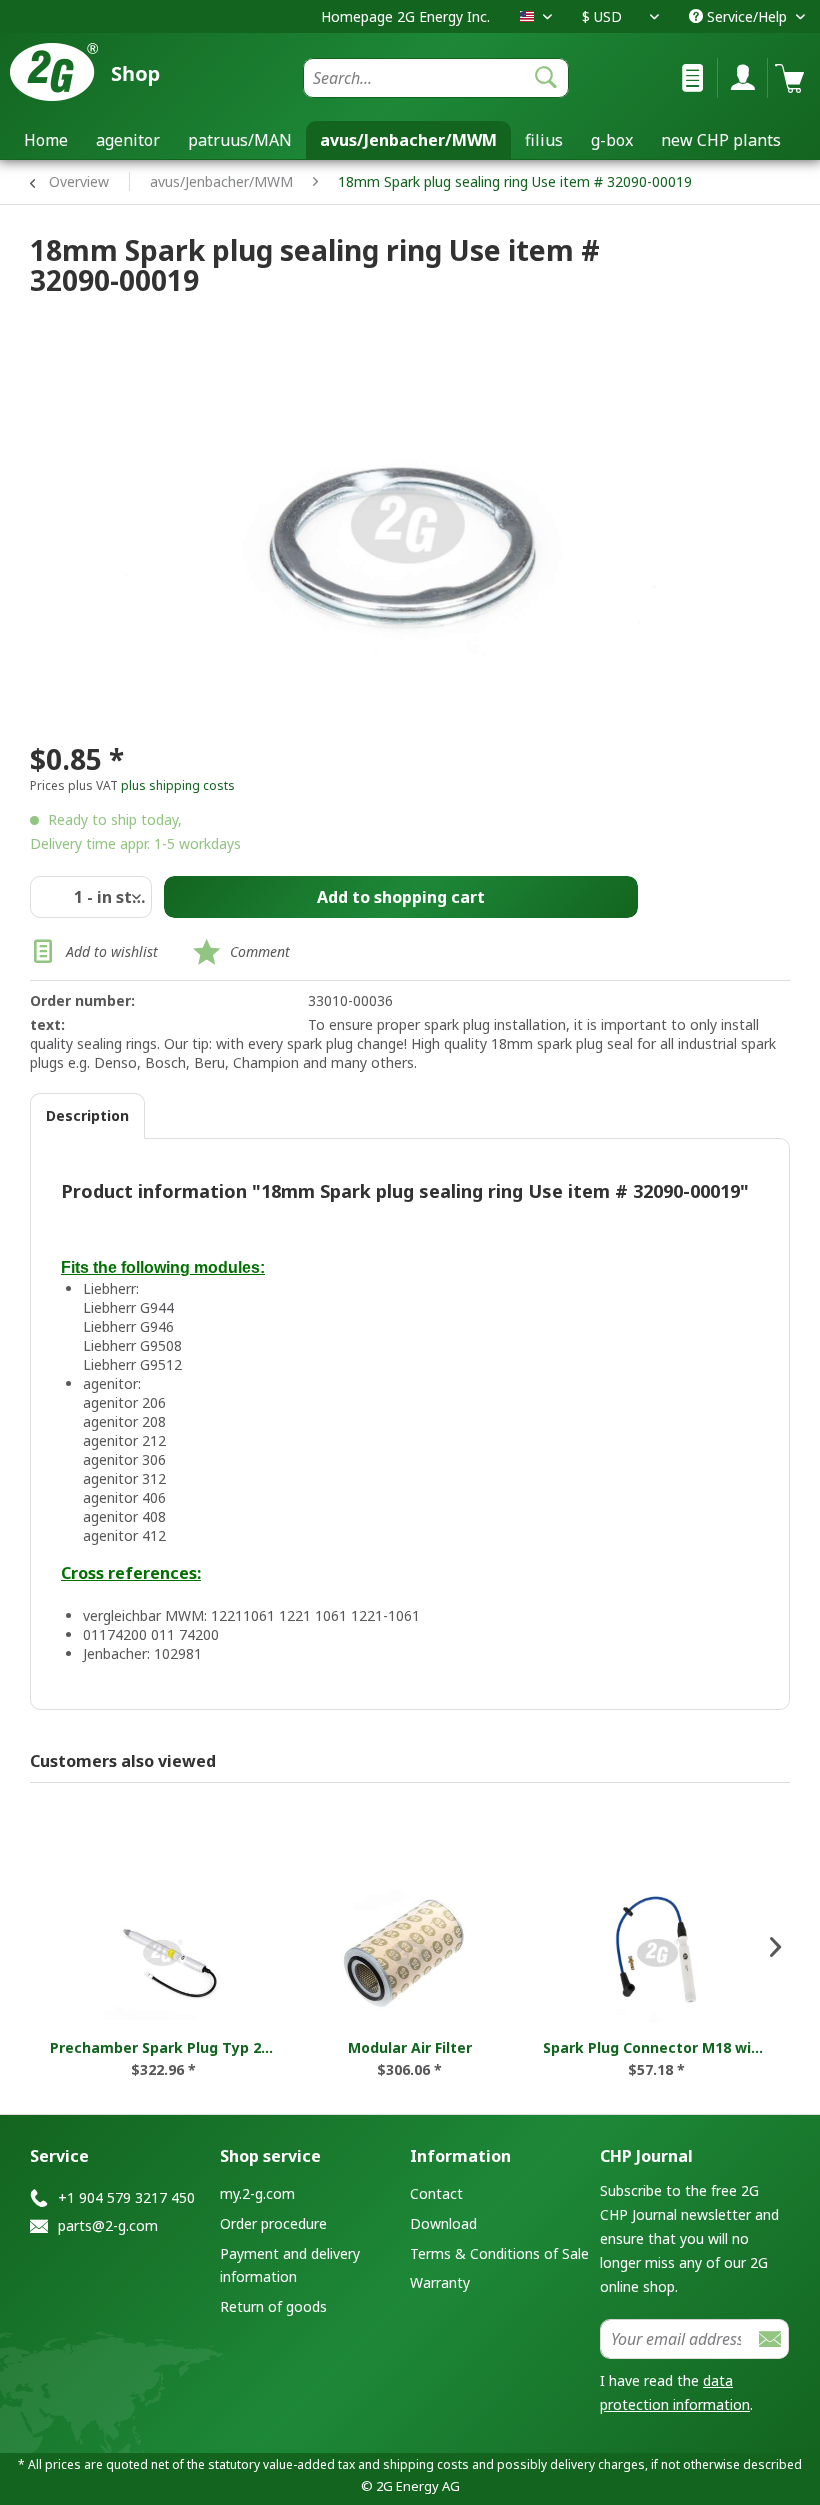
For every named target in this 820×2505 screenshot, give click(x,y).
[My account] (738, 78)
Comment (260, 951)
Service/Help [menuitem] (747, 16)
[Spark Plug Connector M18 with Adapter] (656, 1953)
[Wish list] (688, 78)
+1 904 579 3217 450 (126, 2197)
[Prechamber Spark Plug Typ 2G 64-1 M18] (163, 1953)
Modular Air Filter (410, 2047)
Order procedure (273, 2223)
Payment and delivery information (290, 2265)
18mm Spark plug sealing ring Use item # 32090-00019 (515, 181)
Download (443, 2223)
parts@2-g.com (108, 2225)
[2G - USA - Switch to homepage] (117, 72)
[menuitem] (436, 78)
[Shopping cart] (788, 78)
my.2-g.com (257, 2193)
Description (87, 1115)
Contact (436, 2193)
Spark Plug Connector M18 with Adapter (656, 2047)
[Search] (546, 78)
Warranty (440, 2282)
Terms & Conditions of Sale (499, 2253)
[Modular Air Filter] (410, 1953)
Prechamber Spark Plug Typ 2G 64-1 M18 (163, 2047)
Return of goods (273, 2306)
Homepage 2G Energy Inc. (405, 16)
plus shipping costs (178, 785)
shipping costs (426, 2464)
